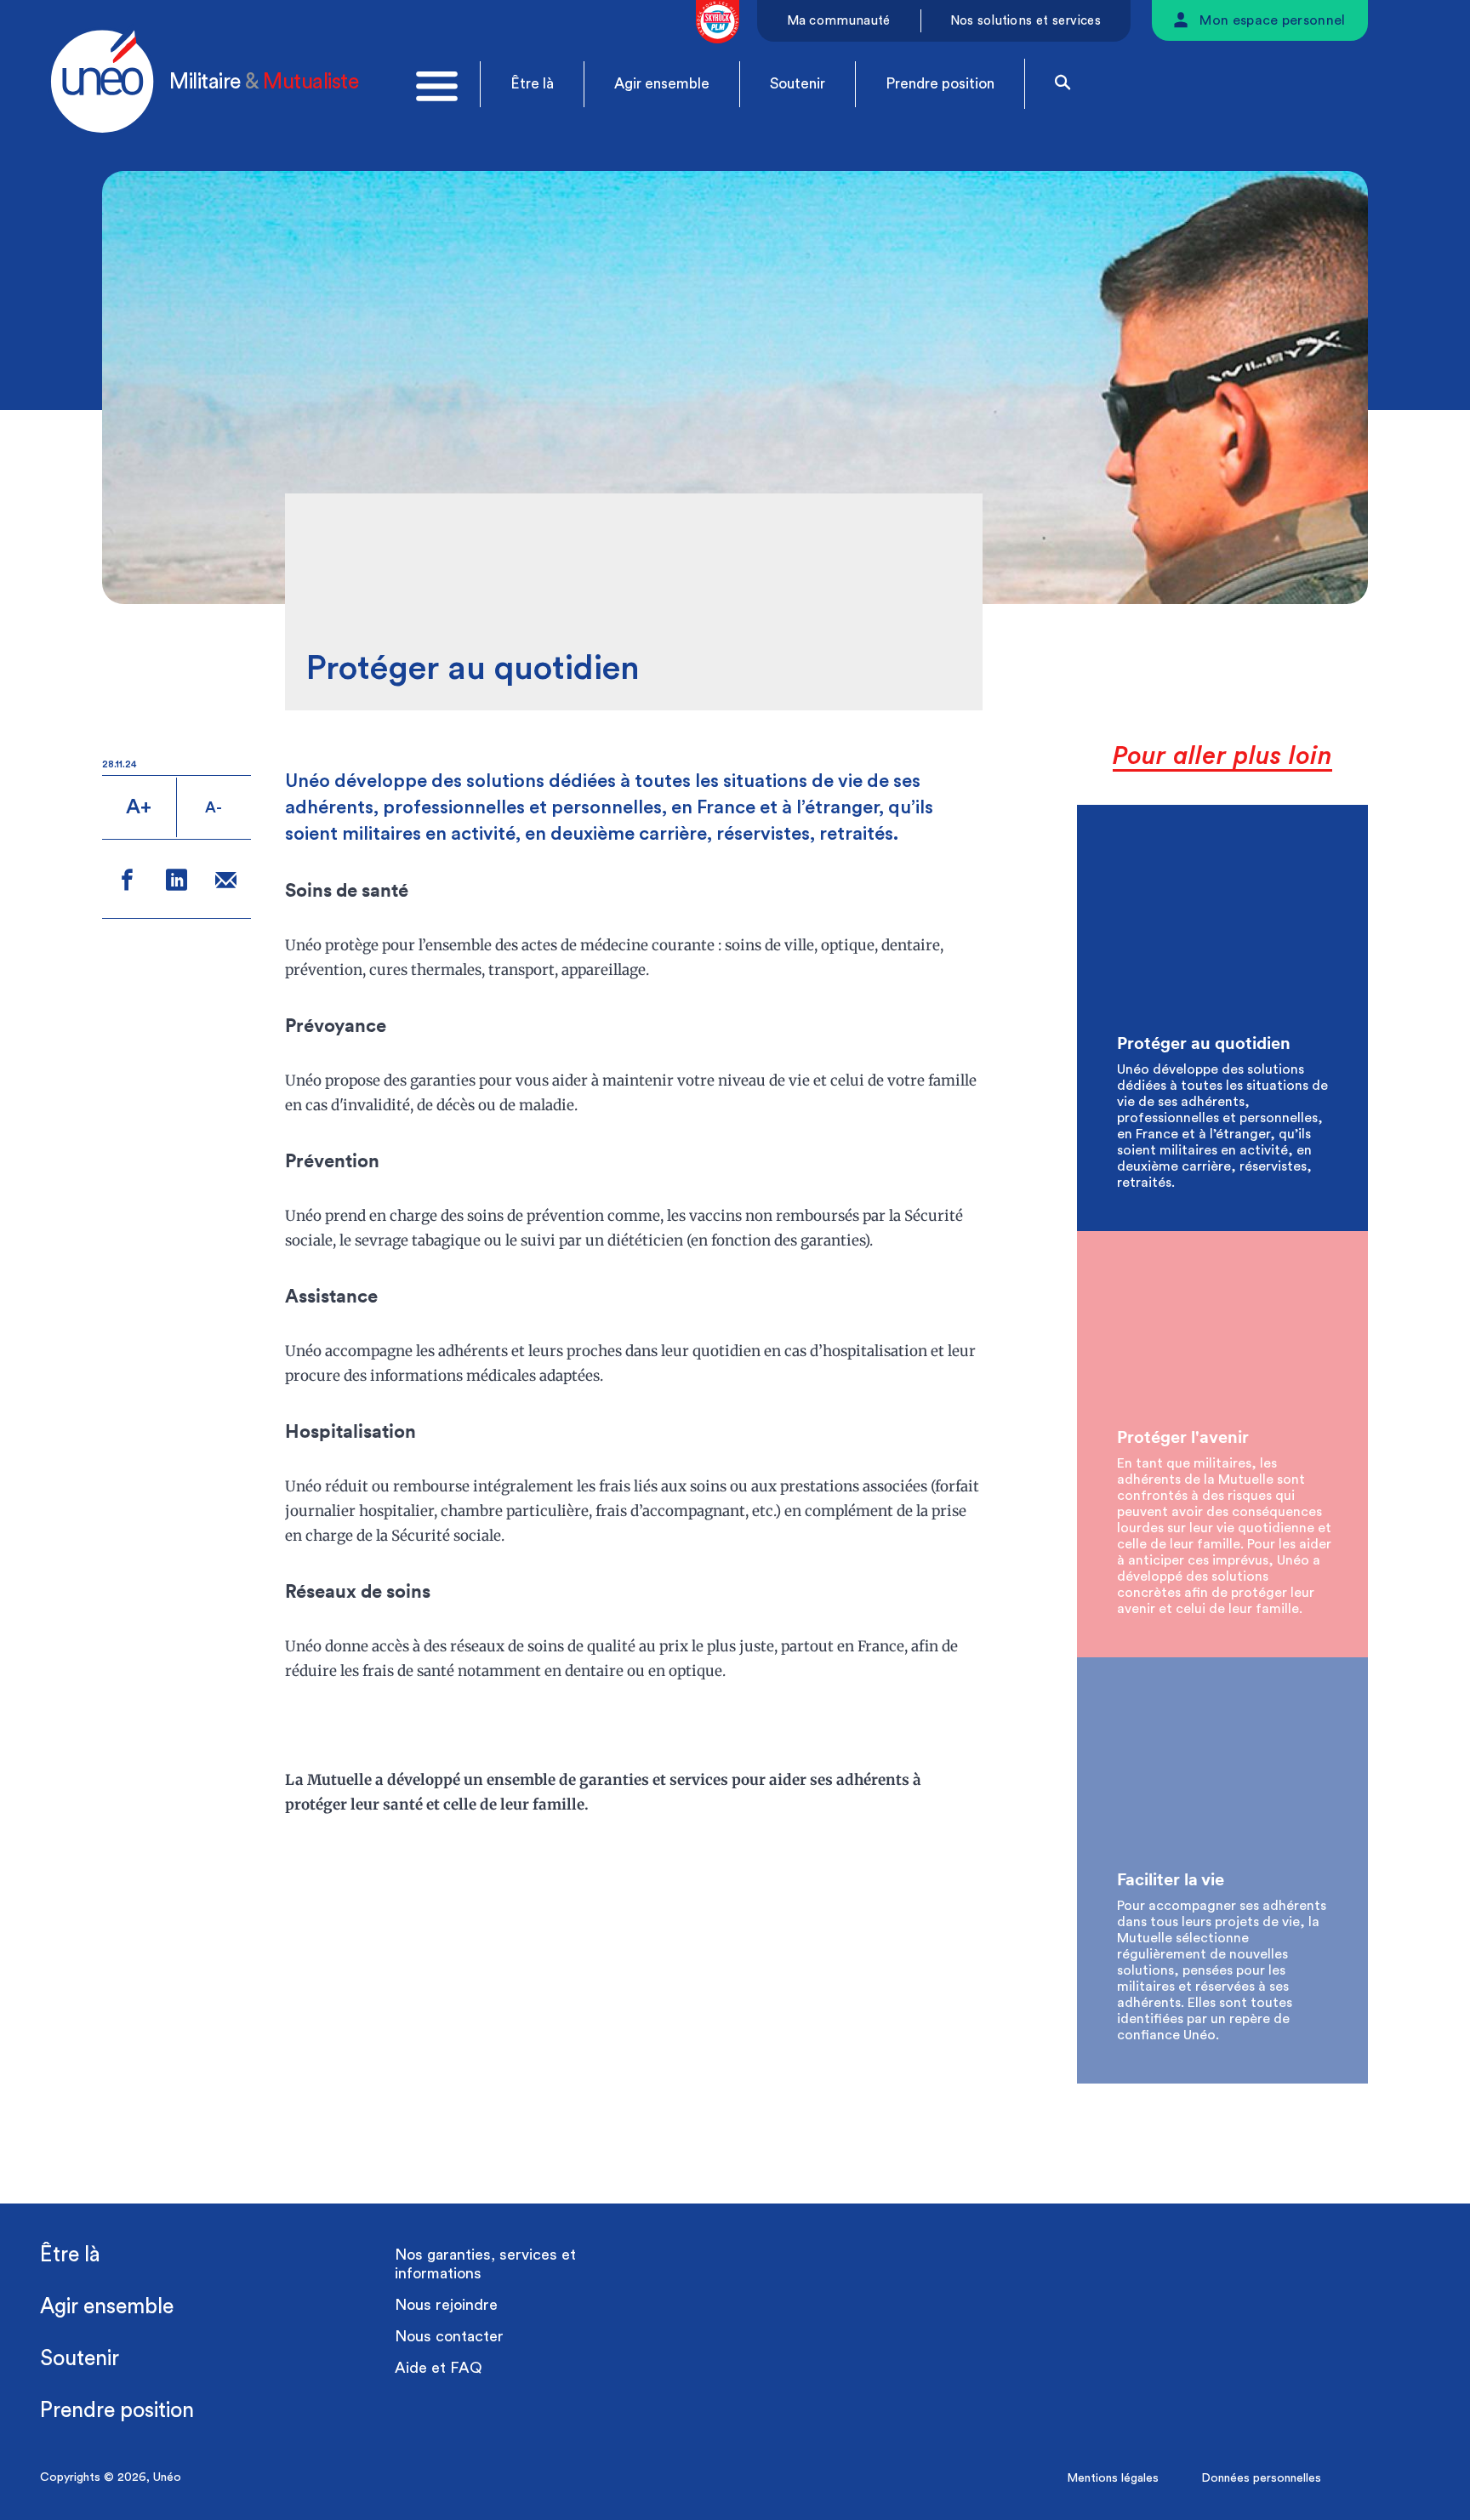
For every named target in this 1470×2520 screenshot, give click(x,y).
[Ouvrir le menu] (437, 86)
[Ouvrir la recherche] (1063, 84)
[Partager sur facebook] (127, 883)
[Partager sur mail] (226, 883)
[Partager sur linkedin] (177, 883)
